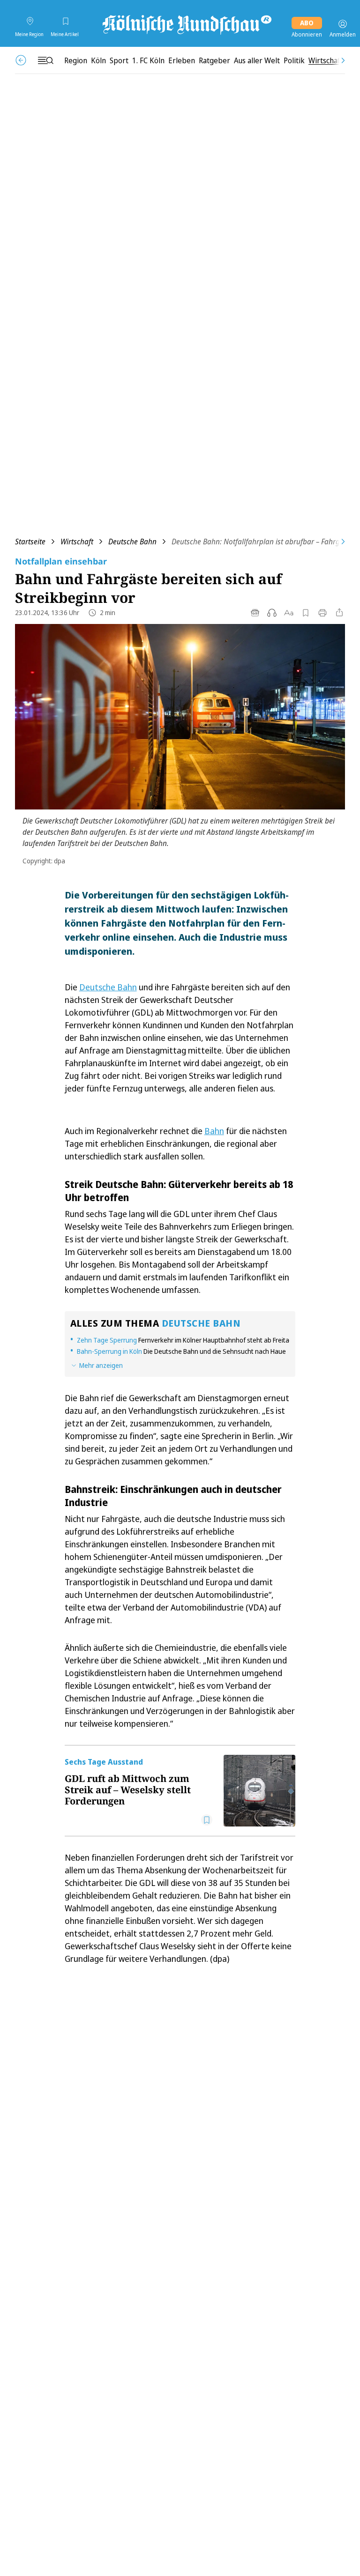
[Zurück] (21, 60)
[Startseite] (186, 24)
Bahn (214, 1131)
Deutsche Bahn (132, 542)
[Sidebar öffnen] (45, 60)
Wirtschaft (77, 542)
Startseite (30, 542)
